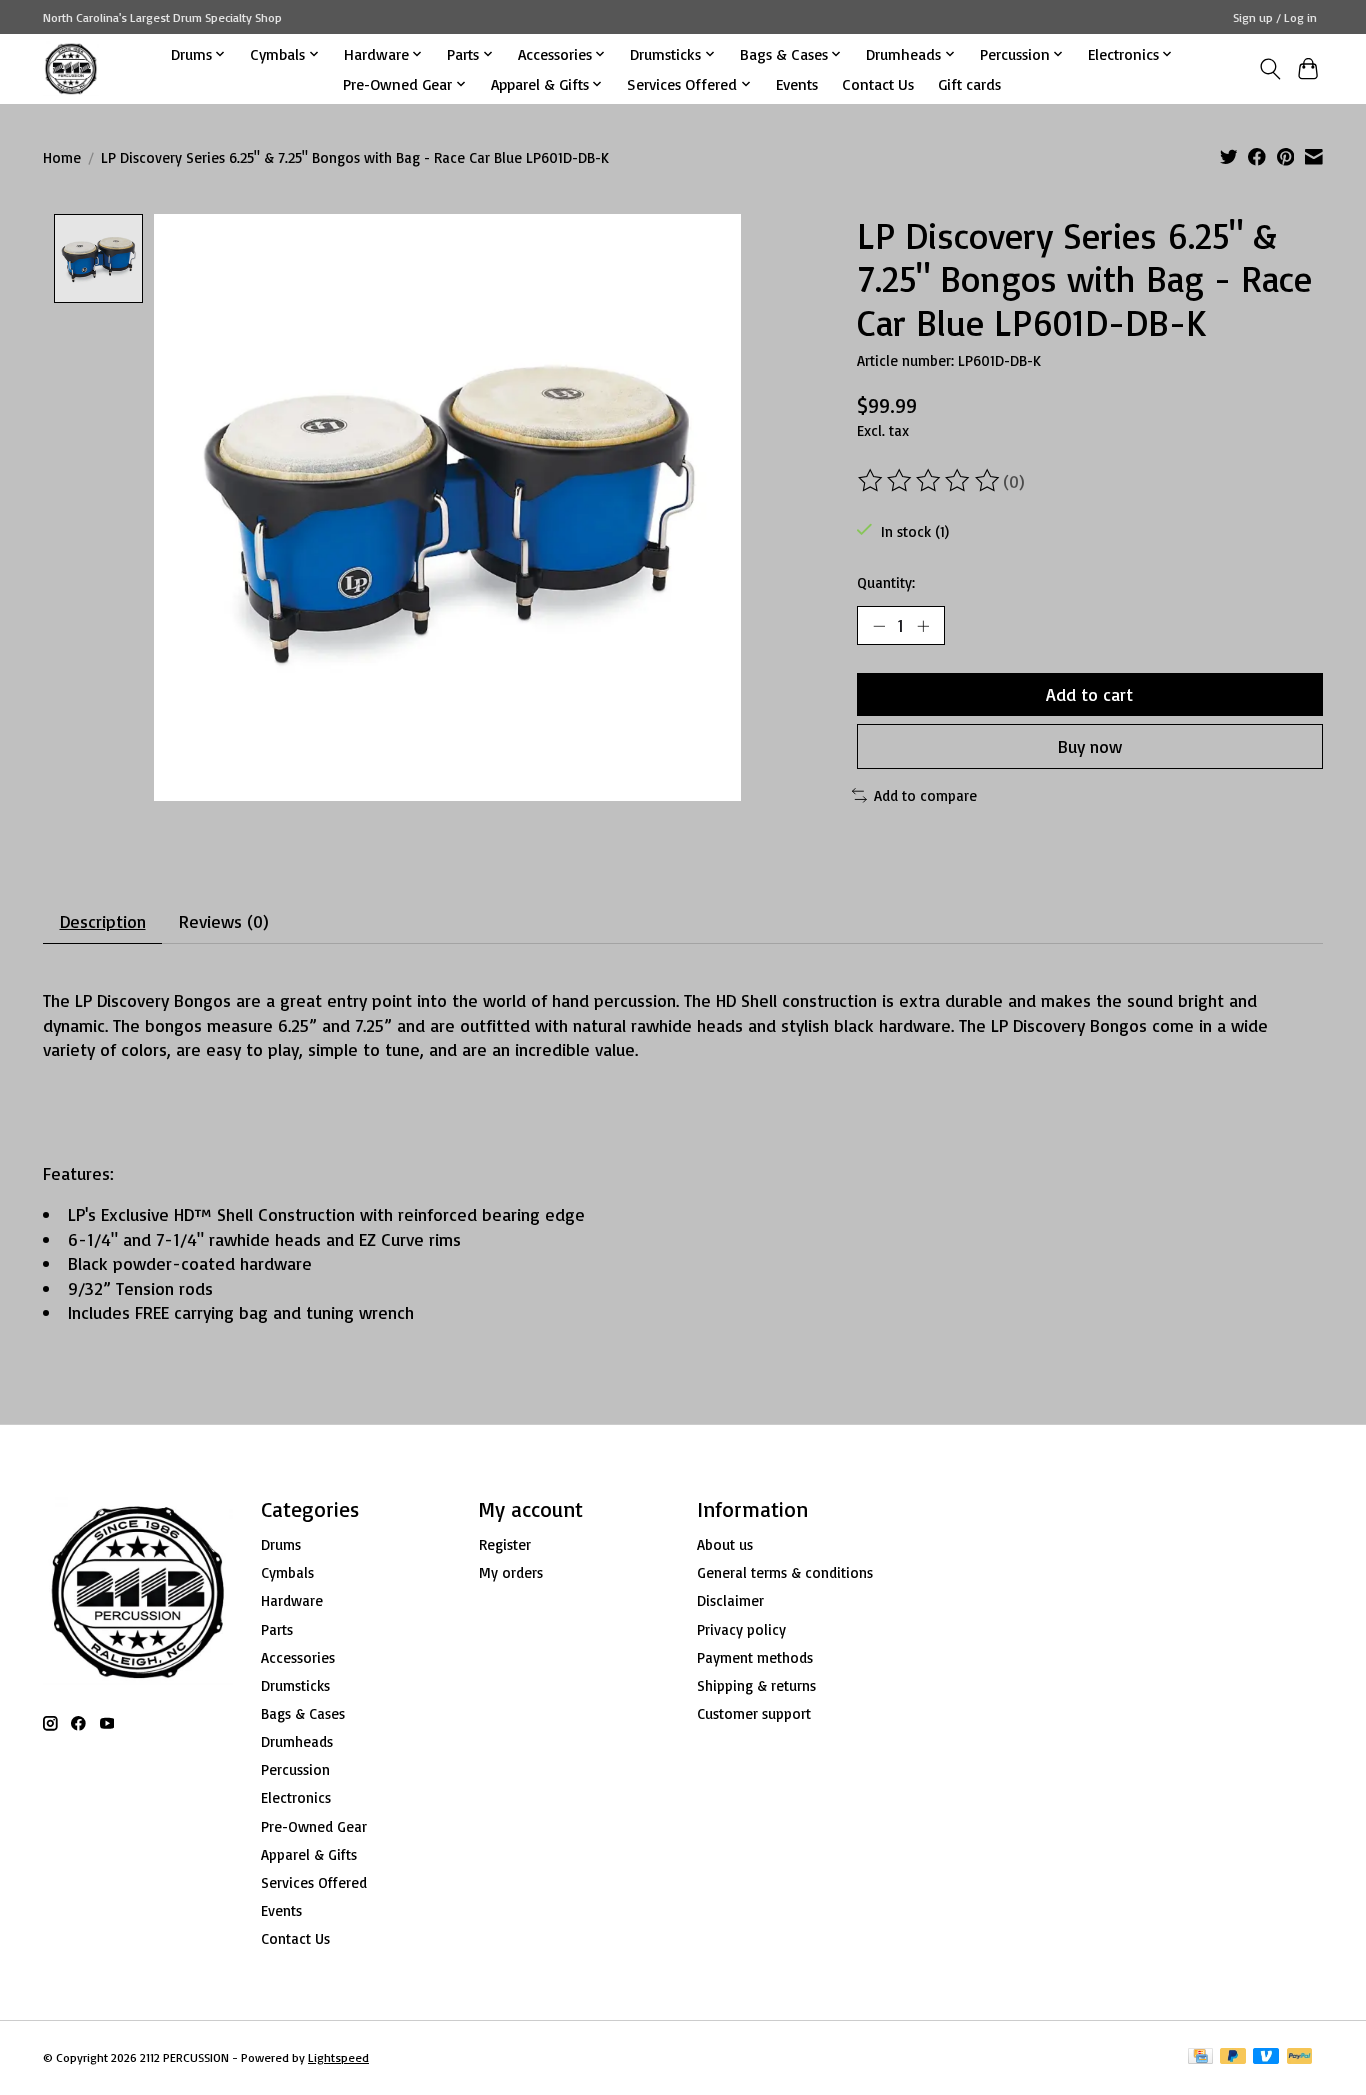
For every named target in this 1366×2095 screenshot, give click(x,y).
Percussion (295, 1769)
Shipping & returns (756, 1685)
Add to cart (1089, 694)
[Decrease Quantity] (879, 625)
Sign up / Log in (1275, 17)
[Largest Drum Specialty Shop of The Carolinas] (71, 68)
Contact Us (878, 84)
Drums (281, 1544)
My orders (511, 1572)
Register (505, 1544)
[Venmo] (1266, 2057)
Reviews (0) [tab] (224, 921)
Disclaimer (730, 1600)
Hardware (292, 1600)
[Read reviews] (930, 481)
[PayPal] (1300, 2057)
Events (797, 84)
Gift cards (969, 84)
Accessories (298, 1657)
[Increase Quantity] (923, 625)
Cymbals (287, 1572)
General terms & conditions (785, 1572)
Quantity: (886, 582)
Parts (277, 1629)
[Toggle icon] (1269, 69)
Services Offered (314, 1882)
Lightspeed (338, 2057)
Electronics (296, 1797)
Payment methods (755, 1657)
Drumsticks (295, 1685)
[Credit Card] (1200, 2057)
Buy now (1090, 746)
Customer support (754, 1713)
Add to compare (925, 795)
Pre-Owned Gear (314, 1826)
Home (62, 157)
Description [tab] (103, 921)
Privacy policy (741, 1629)
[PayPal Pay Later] (1233, 2057)
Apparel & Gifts (309, 1854)
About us (725, 1544)
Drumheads (297, 1741)
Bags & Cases (303, 1713)
